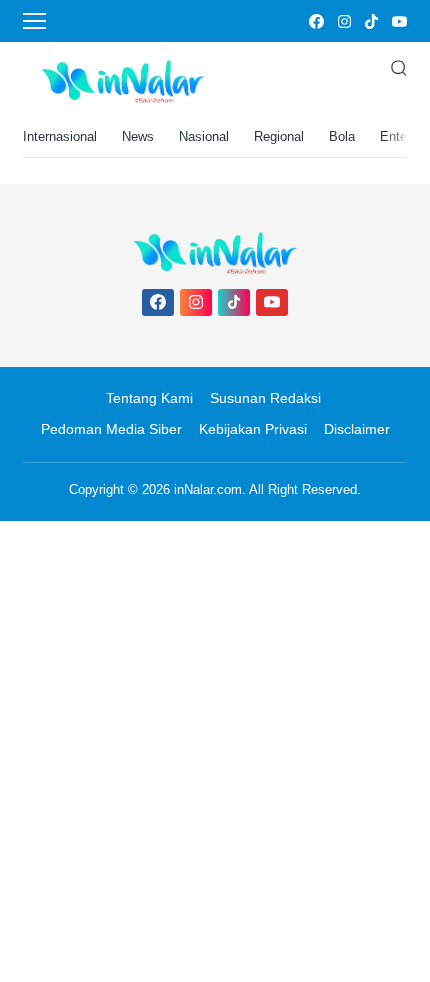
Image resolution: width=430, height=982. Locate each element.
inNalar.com (208, 489)
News (138, 136)
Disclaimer (357, 429)
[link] (315, 21)
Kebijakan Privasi (253, 429)
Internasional (60, 136)
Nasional (204, 136)
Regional (279, 136)
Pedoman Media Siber (111, 429)
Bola (342, 136)
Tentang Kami (149, 398)
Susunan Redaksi (265, 398)
